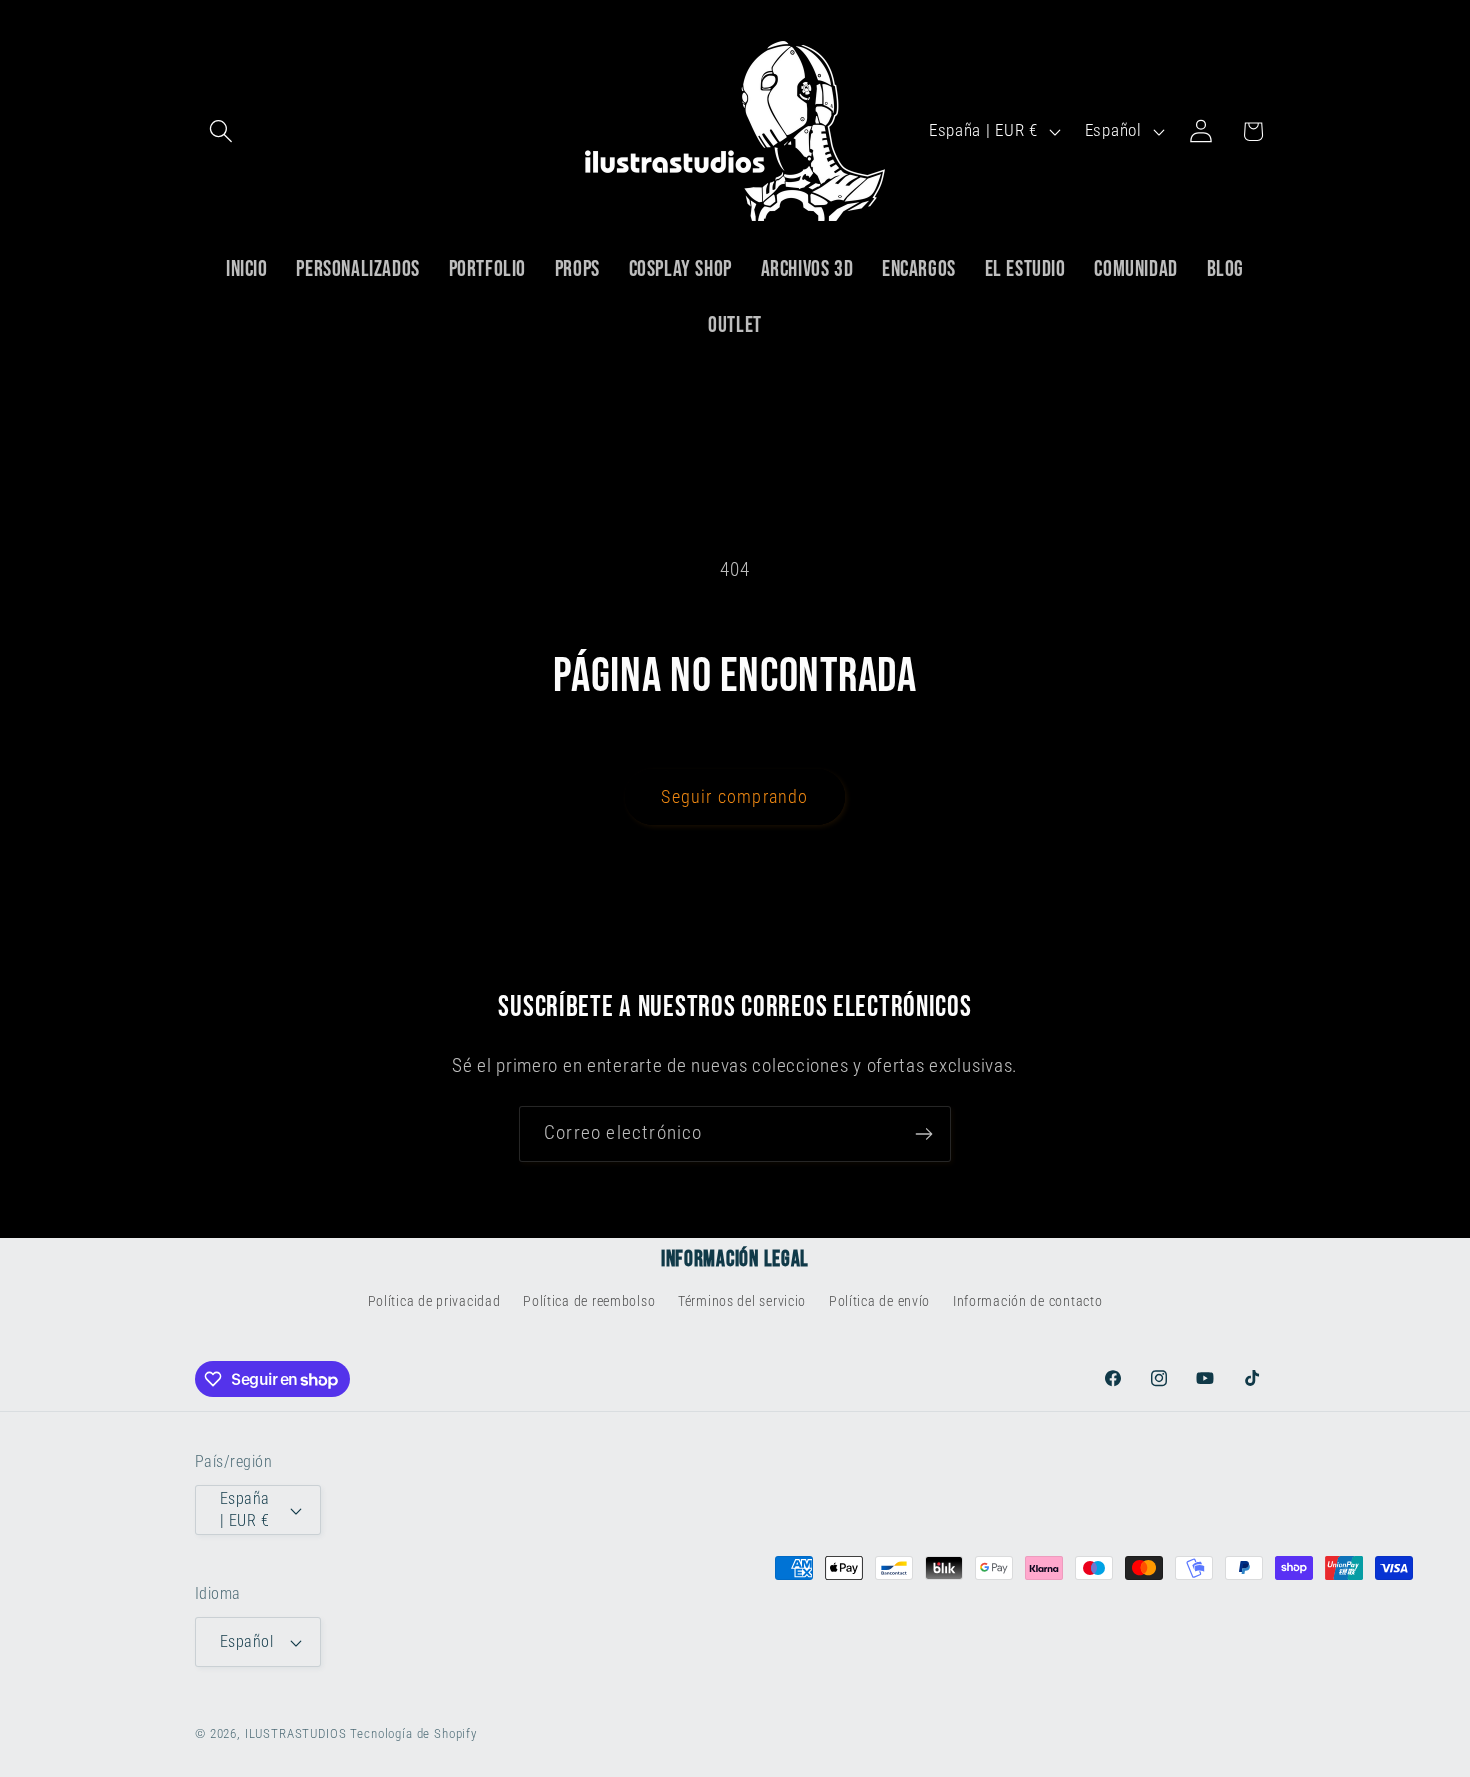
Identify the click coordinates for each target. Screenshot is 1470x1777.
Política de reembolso (589, 1301)
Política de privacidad (434, 1301)
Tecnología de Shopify (413, 1734)
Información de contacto (1028, 1301)
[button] (221, 131)
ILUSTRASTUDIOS (296, 1734)
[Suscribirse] (923, 1134)
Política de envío (879, 1301)
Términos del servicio (742, 1301)
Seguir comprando (734, 796)
